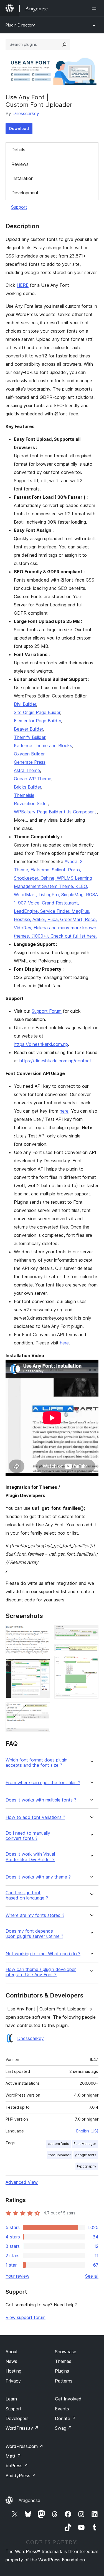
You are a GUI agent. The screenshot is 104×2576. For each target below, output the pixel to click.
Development (25, 193)
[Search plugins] (64, 44)
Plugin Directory (20, 25)
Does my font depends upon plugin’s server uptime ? (34, 1934)
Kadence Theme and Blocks (43, 746)
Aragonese (29, 2500)
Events (62, 2409)
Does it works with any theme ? (38, 1877)
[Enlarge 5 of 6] (91, 1651)
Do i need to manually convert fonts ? (28, 1836)
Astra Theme (27, 770)
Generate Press (30, 762)
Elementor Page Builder (37, 721)
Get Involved (68, 2399)
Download (19, 128)
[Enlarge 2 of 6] (42, 1666)
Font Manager (85, 2144)
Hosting (13, 2371)
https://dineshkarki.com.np (41, 1044)
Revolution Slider (31, 803)
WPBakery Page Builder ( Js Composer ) (55, 812)
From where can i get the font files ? (43, 1783)
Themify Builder (30, 737)
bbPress (17, 2466)
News (11, 2361)
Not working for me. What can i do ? (43, 1954)
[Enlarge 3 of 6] (42, 1710)
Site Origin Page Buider (37, 712)
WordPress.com (24, 2446)
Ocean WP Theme (33, 779)
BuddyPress (21, 2476)
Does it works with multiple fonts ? (41, 1800)
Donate (65, 2418)
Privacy (13, 2381)
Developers (17, 2418)
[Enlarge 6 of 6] (91, 1663)
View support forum (26, 2317)
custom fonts (58, 2144)
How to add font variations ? (35, 1817)
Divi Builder (25, 704)
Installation (22, 178)
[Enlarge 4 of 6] (91, 1632)
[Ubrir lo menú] (95, 8)
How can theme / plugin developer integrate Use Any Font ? (41, 1972)
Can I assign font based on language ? (27, 1895)
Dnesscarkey (26, 113)
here (64, 1111)
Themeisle (24, 795)
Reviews (20, 164)
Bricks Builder (27, 787)
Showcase (66, 2352)
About (12, 2352)
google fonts (86, 2155)
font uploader (60, 2155)
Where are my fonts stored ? (35, 1915)
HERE (23, 285)
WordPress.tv (22, 2428)
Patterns (64, 2381)
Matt (13, 2456)
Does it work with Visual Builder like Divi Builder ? (30, 1857)
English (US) (87, 2131)
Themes (63, 2361)
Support (19, 207)
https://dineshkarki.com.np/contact (55, 1061)
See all (92, 2276)
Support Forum (47, 1011)
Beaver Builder (28, 729)
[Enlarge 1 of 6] (42, 1632)
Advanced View (22, 2182)
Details (18, 150)
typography (87, 2166)
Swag (63, 2428)
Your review (17, 2276)
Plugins (62, 2371)
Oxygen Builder (29, 754)
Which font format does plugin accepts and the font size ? (36, 1763)
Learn (11, 2399)
